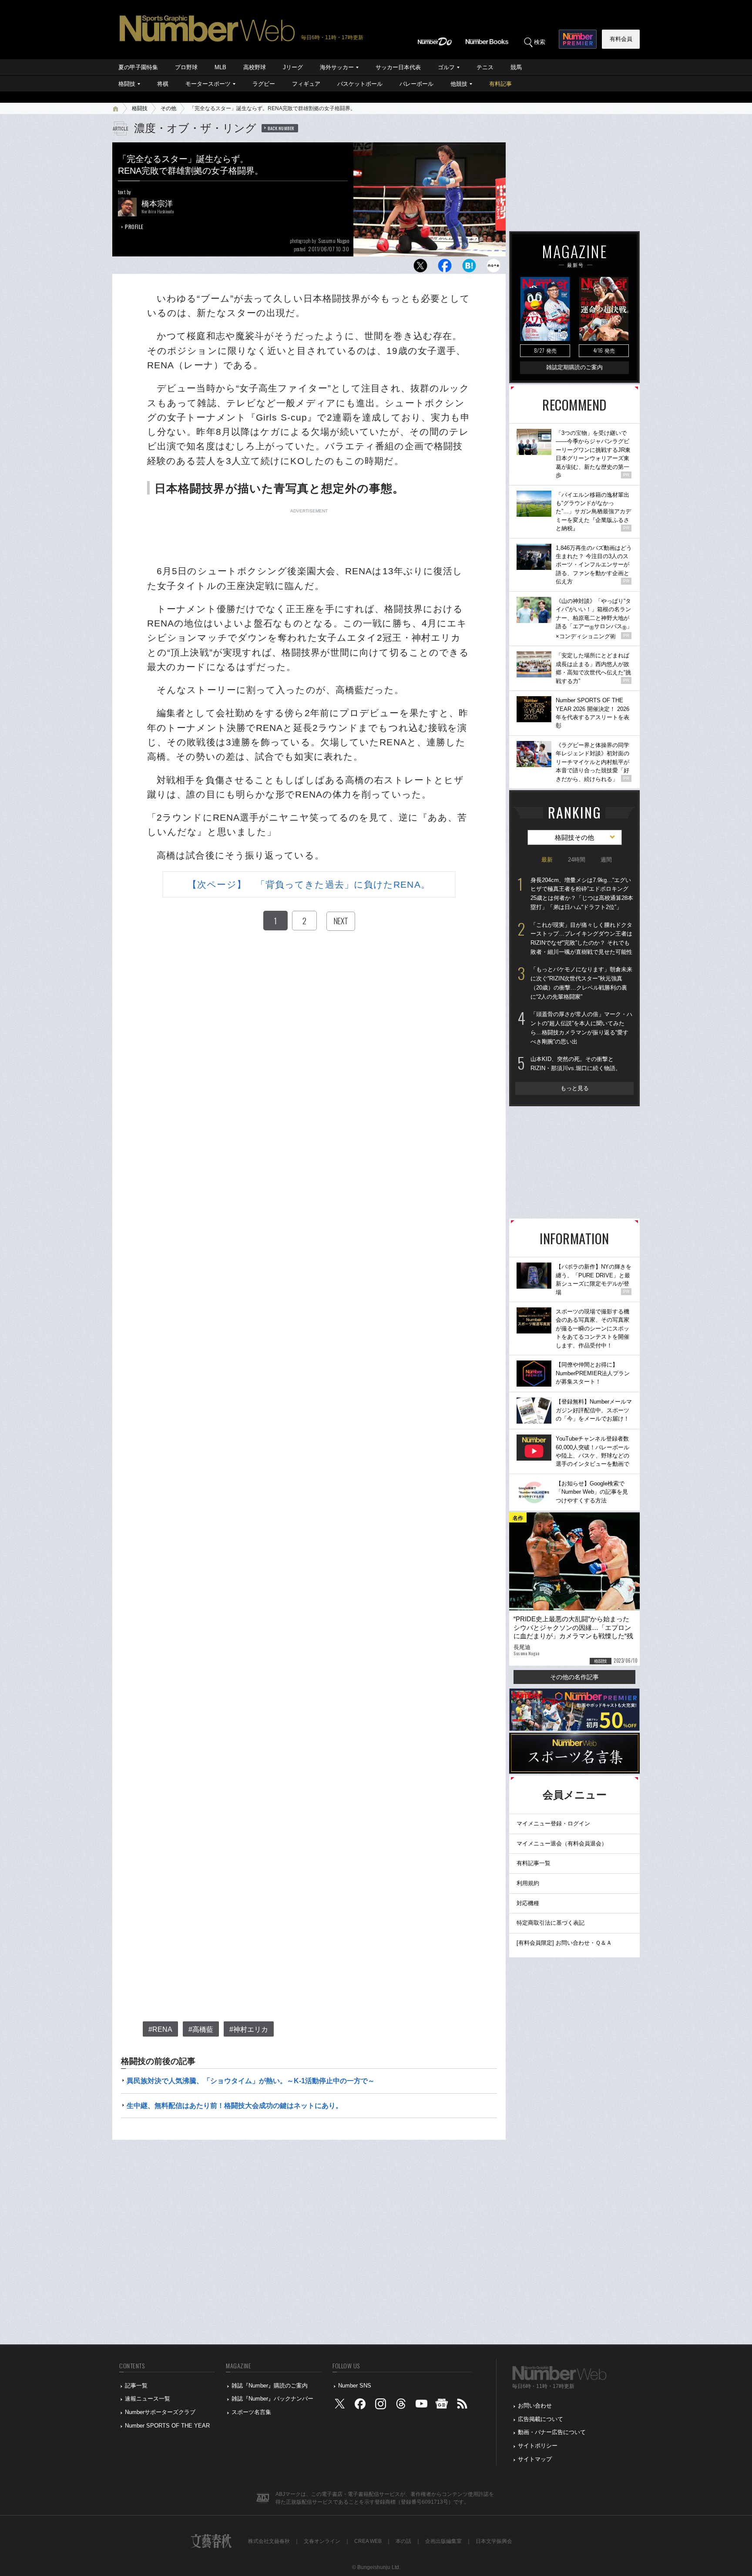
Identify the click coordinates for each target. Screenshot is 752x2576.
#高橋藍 (201, 2029)
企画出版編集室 (443, 2541)
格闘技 (127, 84)
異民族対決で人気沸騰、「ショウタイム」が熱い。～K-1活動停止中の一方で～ (251, 2081)
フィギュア (306, 84)
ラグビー (264, 84)
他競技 (459, 84)
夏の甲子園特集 (138, 67)
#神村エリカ (249, 2029)
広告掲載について (540, 2419)
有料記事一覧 (534, 1863)
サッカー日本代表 (398, 67)
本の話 (403, 2541)
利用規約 (528, 1883)
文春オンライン (322, 2541)
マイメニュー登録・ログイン (553, 1823)
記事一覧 (136, 2386)
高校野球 (255, 67)
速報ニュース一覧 (148, 2399)
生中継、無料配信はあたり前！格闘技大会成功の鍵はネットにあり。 (235, 2106)
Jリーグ (293, 67)
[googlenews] (442, 2406)
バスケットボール (360, 84)
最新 (547, 860)
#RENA (160, 2029)
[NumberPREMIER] (578, 39)
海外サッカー (337, 67)
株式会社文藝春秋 (269, 2541)
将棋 (163, 84)
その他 (168, 108)
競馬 (516, 67)
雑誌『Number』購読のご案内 (270, 2386)
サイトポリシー (538, 2446)
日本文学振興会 (494, 2541)
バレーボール (416, 84)
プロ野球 (186, 67)
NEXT (341, 921)
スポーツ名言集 (251, 2412)
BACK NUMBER (281, 128)
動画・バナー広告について (552, 2432)
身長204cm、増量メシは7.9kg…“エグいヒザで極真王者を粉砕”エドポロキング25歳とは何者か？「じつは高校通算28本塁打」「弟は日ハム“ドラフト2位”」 (582, 894)
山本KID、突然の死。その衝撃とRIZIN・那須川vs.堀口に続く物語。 (576, 1064)
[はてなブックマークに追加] (469, 268)
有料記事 (500, 84)
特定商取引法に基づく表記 (551, 1923)
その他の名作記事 (574, 1677)
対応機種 (528, 1903)
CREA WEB (368, 2541)
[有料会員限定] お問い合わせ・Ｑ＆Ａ (564, 1943)
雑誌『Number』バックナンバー (272, 2399)
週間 (606, 860)
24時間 (577, 860)
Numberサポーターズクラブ (160, 2412)
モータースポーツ (208, 84)
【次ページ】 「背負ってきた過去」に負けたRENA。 (309, 884)
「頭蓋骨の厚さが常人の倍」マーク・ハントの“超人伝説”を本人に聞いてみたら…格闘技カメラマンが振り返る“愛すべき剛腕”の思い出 (581, 1028)
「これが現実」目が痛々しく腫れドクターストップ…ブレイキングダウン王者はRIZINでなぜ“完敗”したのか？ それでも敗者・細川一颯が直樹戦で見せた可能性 (581, 938)
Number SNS (355, 2386)
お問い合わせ (535, 2406)
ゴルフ (446, 67)
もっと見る (575, 1088)
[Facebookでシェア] (445, 268)
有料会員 (621, 39)
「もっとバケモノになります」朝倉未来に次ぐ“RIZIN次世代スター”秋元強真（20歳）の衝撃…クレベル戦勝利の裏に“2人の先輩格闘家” (581, 983)
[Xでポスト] (420, 268)
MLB (220, 67)
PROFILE (134, 227)
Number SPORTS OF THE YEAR (167, 2426)
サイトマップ (535, 2459)
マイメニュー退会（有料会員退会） (562, 1844)
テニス (485, 67)
